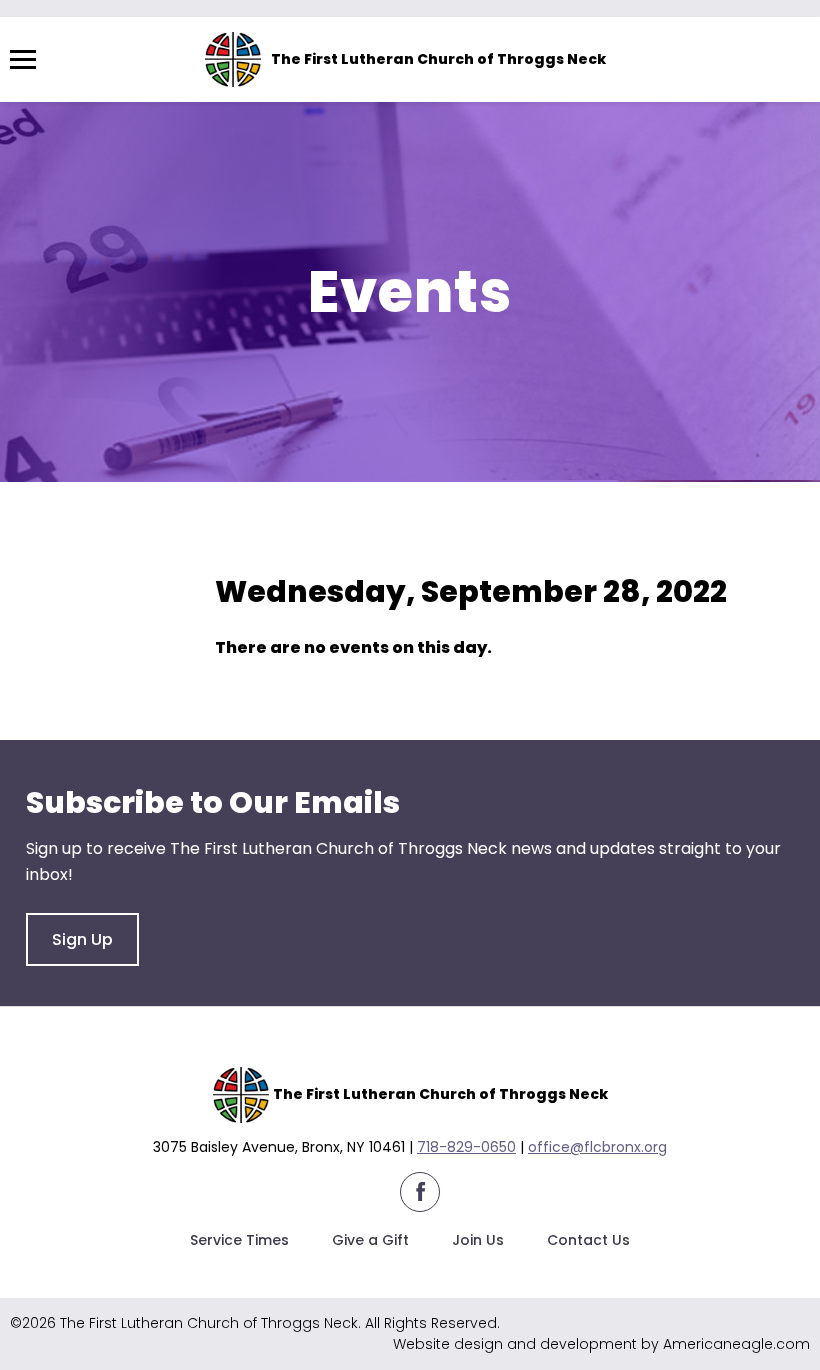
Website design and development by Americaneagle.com (601, 1344)
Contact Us (588, 1240)
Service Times (239, 1240)
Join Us (478, 1240)
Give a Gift (370, 1240)
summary (346, 541)
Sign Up (82, 939)
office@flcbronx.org (597, 1147)
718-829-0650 (466, 1147)
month (448, 541)
